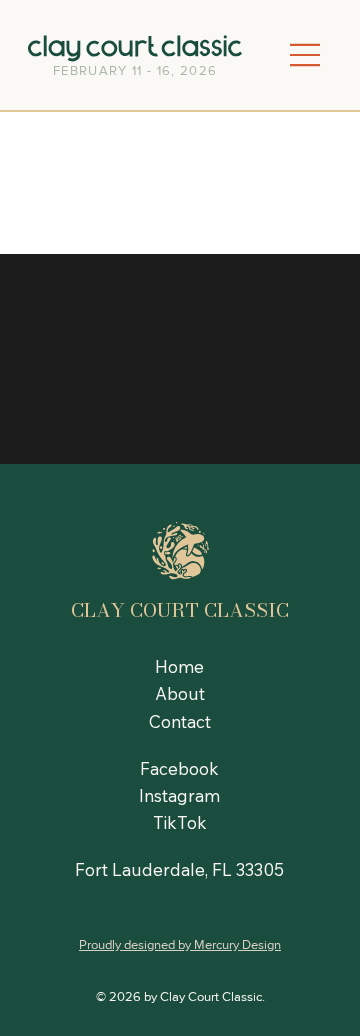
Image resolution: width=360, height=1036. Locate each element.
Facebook (179, 768)
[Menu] (305, 56)
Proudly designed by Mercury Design (180, 944)
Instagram (179, 795)
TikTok (180, 822)
